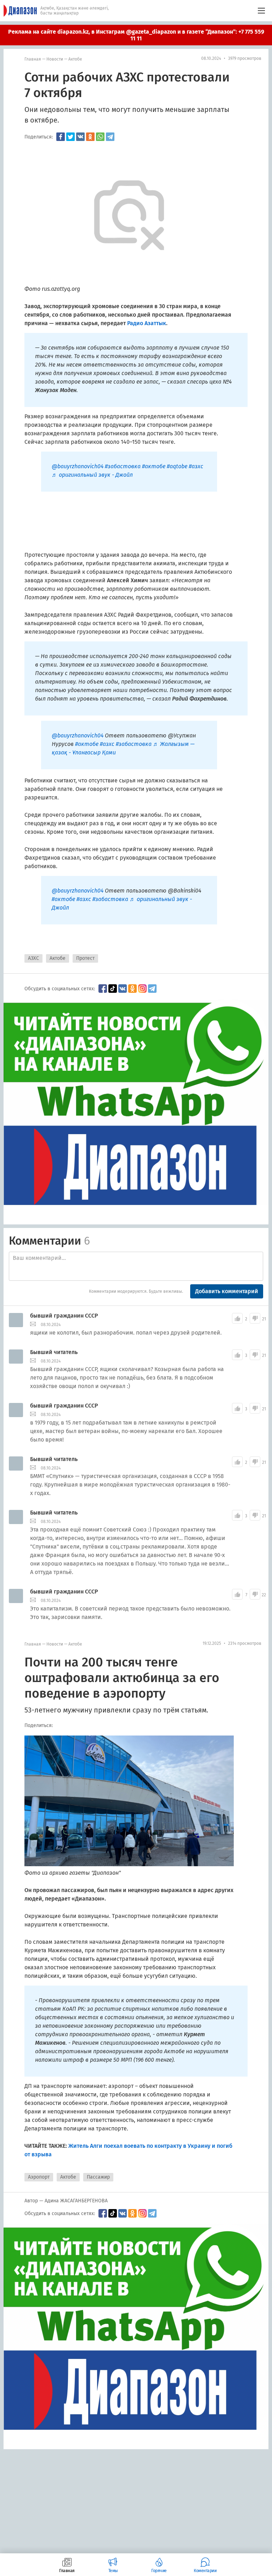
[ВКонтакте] (80, 137)
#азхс (196, 466)
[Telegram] (110, 137)
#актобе (154, 466)
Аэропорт (39, 2177)
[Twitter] (70, 137)
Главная (33, 59)
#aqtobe (177, 466)
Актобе (75, 59)
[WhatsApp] (100, 137)
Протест (85, 958)
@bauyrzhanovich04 (78, 466)
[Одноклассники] (90, 137)
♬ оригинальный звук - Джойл (92, 475)
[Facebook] (61, 137)
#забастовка (123, 466)
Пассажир (98, 2177)
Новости (55, 59)
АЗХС (33, 958)
